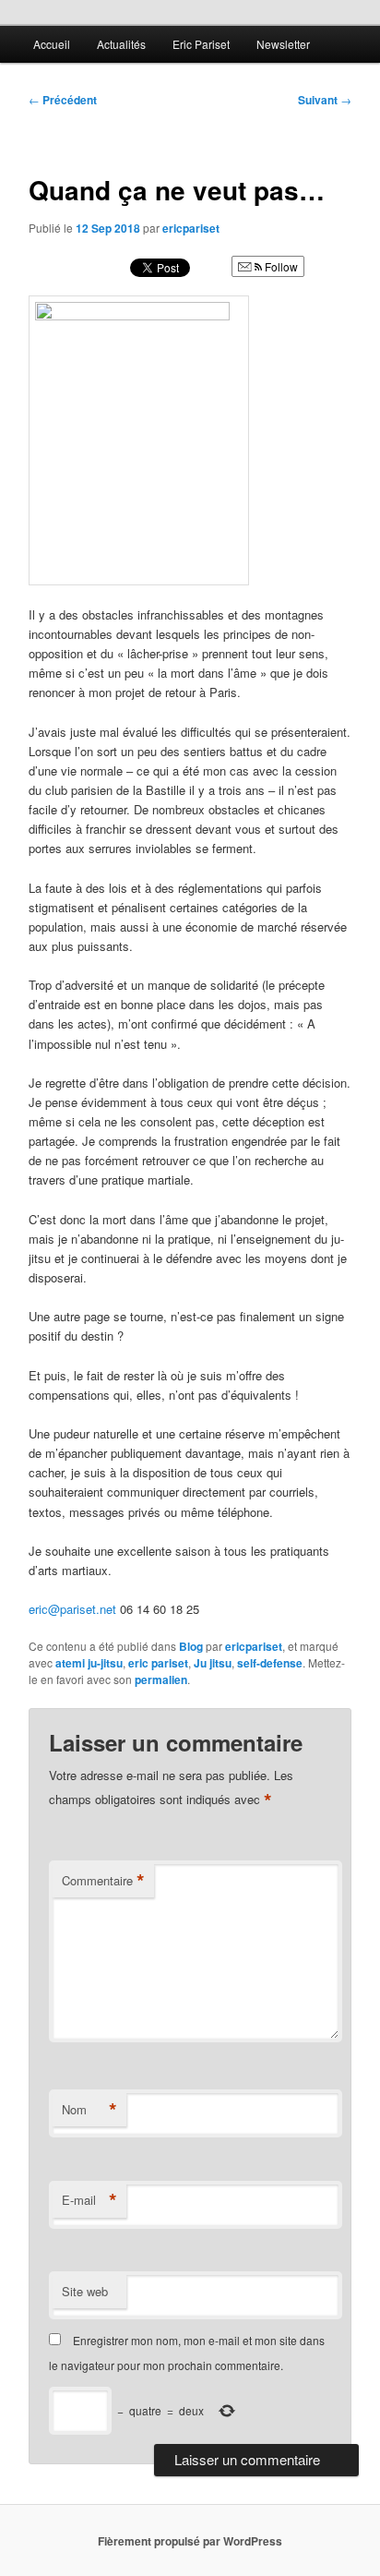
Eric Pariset (201, 44)
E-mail (89, 2200)
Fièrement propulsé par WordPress (190, 2541)
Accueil (52, 44)
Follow (280, 266)
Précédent (63, 100)
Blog (191, 1646)
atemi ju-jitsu (89, 1663)
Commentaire (103, 1881)
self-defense (270, 1663)
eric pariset (158, 1663)
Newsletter (283, 44)
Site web (85, 2291)
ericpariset (191, 228)
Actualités (121, 44)
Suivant (325, 100)
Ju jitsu (213, 1663)
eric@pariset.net (72, 1609)
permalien (161, 1679)
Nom (89, 2110)
